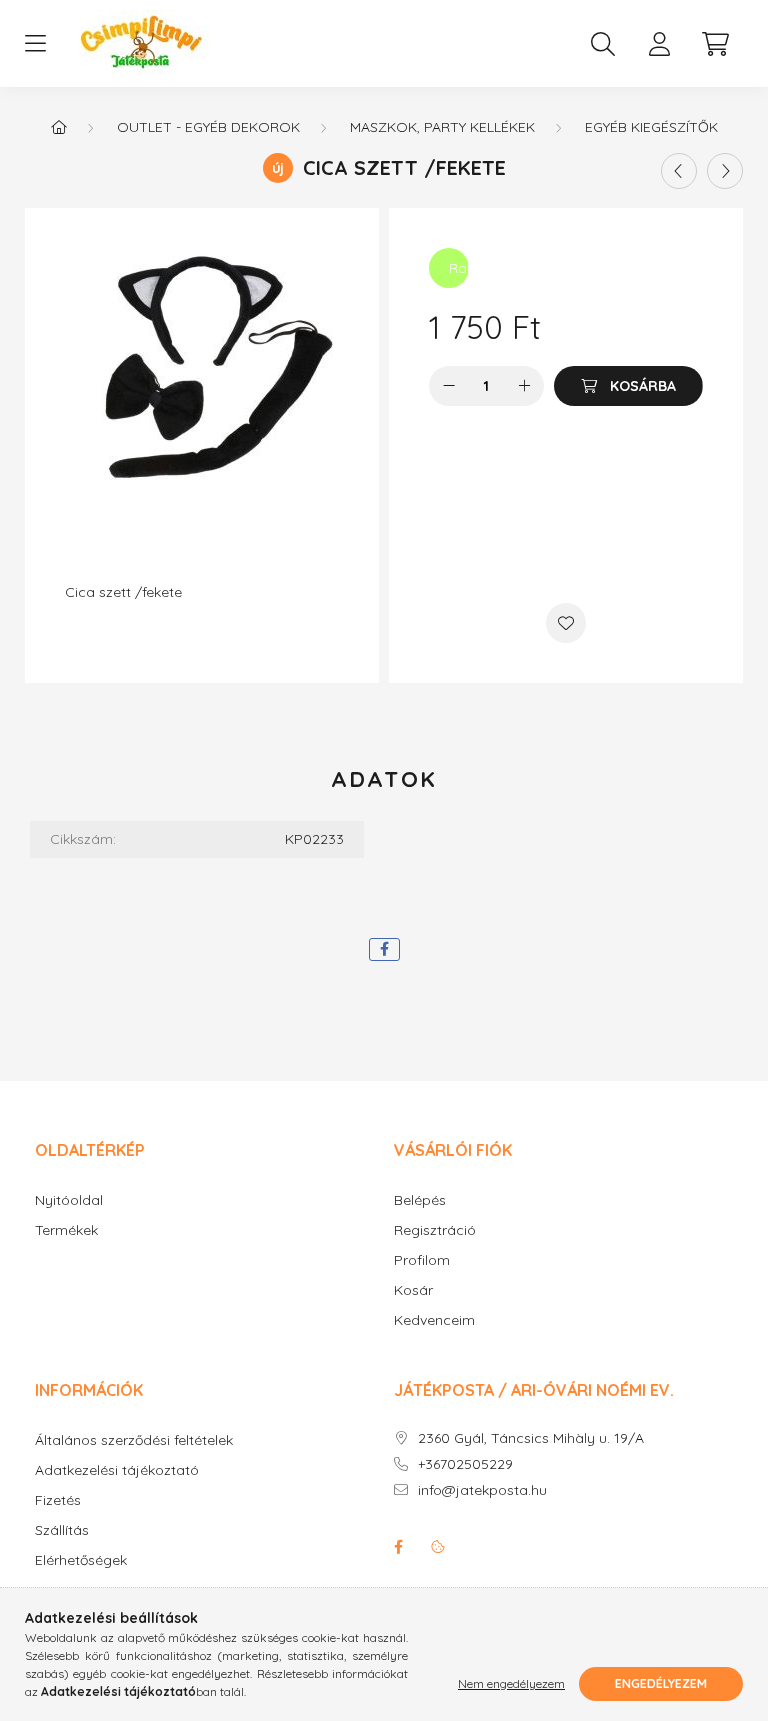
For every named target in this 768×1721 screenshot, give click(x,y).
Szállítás (62, 1530)
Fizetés (58, 1500)
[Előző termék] (679, 171)
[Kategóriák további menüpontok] (35, 44)
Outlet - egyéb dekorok (208, 127)
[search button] (603, 44)
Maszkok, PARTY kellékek (442, 127)
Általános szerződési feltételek (134, 1440)
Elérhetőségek (81, 1560)
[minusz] (449, 386)
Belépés (420, 1200)
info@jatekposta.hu (482, 1490)
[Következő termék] (725, 171)
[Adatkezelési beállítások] (438, 1547)
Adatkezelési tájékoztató (117, 1470)
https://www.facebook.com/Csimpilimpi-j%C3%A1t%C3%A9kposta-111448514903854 (398, 1547)
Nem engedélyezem (511, 1683)
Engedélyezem (661, 1683)
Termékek (66, 1230)
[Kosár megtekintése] (715, 44)
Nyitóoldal (69, 1200)
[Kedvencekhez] (566, 623)
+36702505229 (465, 1464)
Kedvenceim (434, 1320)
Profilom (422, 1260)
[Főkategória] (59, 127)
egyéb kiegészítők (651, 127)
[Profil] (659, 44)
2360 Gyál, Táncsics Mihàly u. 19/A (531, 1438)
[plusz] (524, 386)
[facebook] (384, 949)
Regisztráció (435, 1230)
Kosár (413, 1290)
